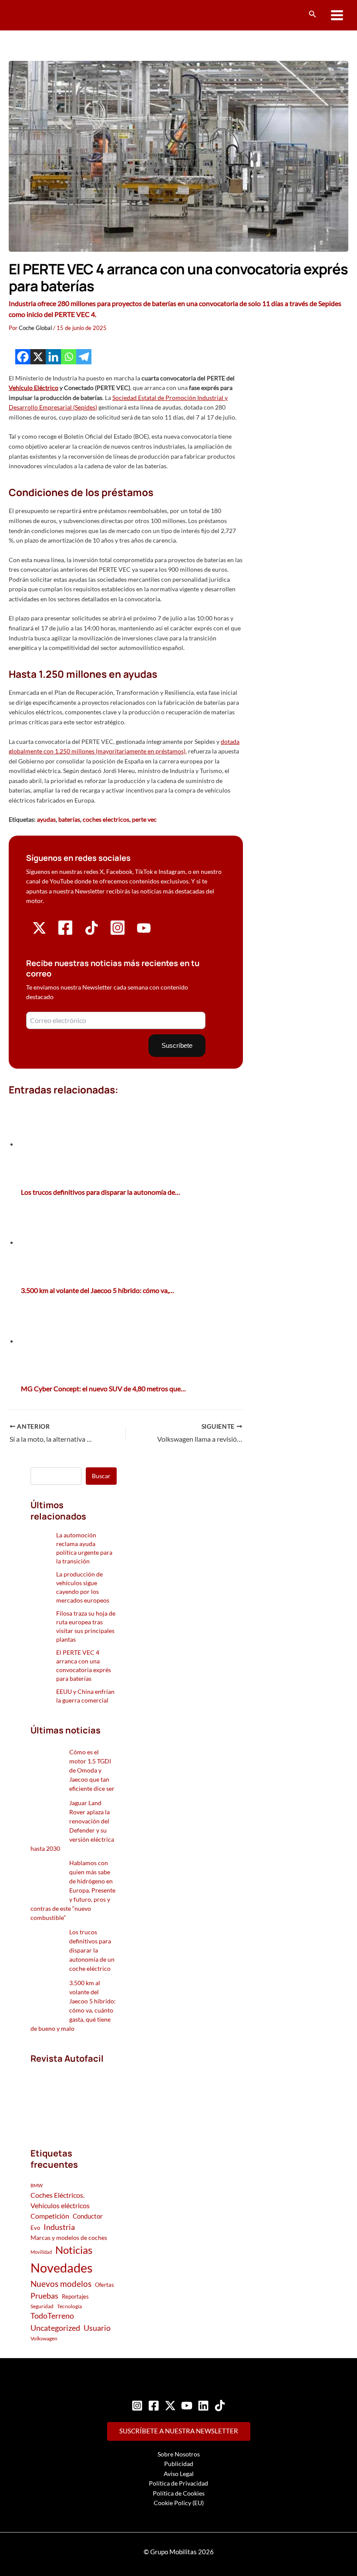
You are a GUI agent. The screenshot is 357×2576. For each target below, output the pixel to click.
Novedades (62, 2268)
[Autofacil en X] (39, 932)
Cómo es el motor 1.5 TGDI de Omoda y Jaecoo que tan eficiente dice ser (92, 1770)
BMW (37, 2185)
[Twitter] (170, 2406)
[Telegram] (84, 357)
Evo (35, 2228)
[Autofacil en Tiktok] (92, 932)
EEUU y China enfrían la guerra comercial (85, 1696)
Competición (50, 2216)
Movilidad (41, 2252)
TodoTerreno (52, 2316)
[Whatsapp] (69, 357)
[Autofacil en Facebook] (66, 934)
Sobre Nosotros (179, 2454)
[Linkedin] (53, 357)
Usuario (97, 2328)
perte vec (144, 819)
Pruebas (44, 2296)
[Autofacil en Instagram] (118, 934)
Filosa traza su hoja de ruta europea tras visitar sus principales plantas (86, 1626)
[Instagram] (137, 2406)
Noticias (74, 2250)
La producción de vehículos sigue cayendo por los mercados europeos (83, 1587)
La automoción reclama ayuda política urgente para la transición (84, 1548)
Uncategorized (55, 2328)
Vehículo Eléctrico (34, 388)
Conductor (88, 2216)
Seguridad (42, 2306)
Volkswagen (44, 2338)
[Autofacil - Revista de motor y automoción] (41, 15)
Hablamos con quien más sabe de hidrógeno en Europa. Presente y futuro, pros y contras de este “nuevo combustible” (73, 1890)
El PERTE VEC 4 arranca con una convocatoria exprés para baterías (84, 1665)
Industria (59, 2227)
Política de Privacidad (178, 2483)
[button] (313, 14)
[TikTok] (220, 2406)
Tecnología (69, 2306)
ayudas (46, 819)
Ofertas (104, 2285)
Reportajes (75, 2296)
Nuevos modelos (61, 2284)
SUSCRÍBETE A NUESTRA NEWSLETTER (179, 2431)
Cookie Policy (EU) (179, 2503)
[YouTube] (187, 2406)
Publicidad (179, 2464)
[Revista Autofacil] (74, 2097)
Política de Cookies (179, 2493)
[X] (38, 357)
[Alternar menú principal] (337, 15)
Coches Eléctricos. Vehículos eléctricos (60, 2200)
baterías (69, 819)
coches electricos (106, 819)
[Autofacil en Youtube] (144, 932)
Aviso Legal (179, 2474)
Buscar (101, 1476)
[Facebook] (23, 357)
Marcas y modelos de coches (69, 2238)
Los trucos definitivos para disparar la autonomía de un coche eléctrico (92, 1950)
